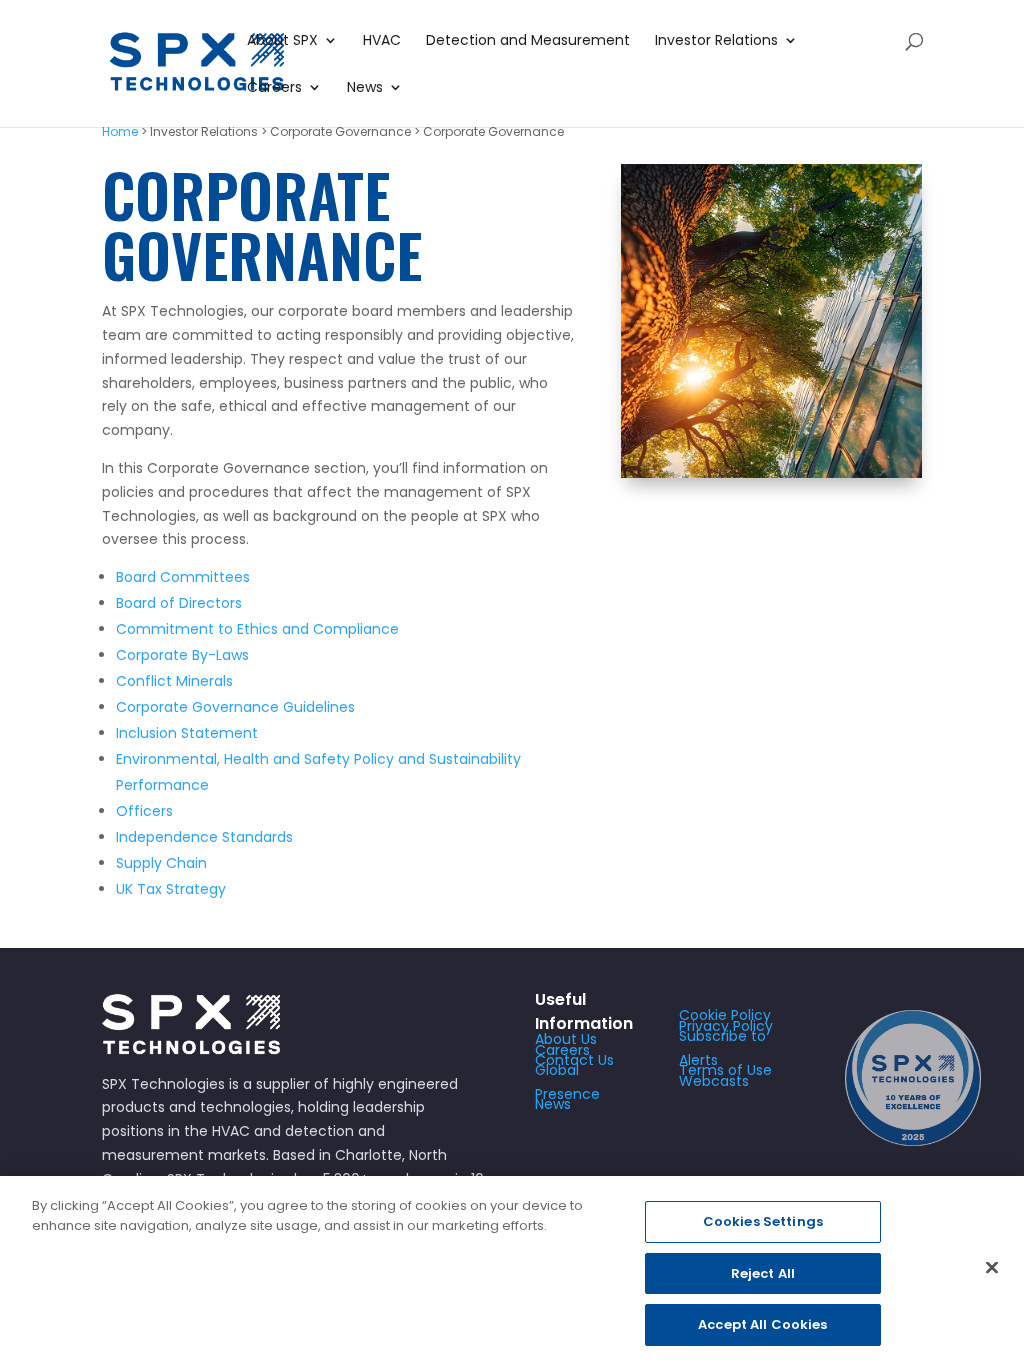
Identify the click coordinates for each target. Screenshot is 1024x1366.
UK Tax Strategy (171, 889)
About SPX (282, 41)
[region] (512, 1271)
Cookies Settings (763, 1221)
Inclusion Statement (187, 733)
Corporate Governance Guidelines (235, 707)
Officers (144, 811)
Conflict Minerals (174, 681)
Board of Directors (179, 603)
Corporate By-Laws (182, 655)
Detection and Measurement (528, 41)
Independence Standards (204, 837)
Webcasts (714, 1081)
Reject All (763, 1273)
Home (120, 131)
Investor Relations (716, 41)
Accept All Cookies (762, 1324)
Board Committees (183, 577)
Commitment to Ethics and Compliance (257, 629)
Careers (274, 88)
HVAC (382, 41)
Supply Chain (161, 863)
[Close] (992, 1268)
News (365, 88)
